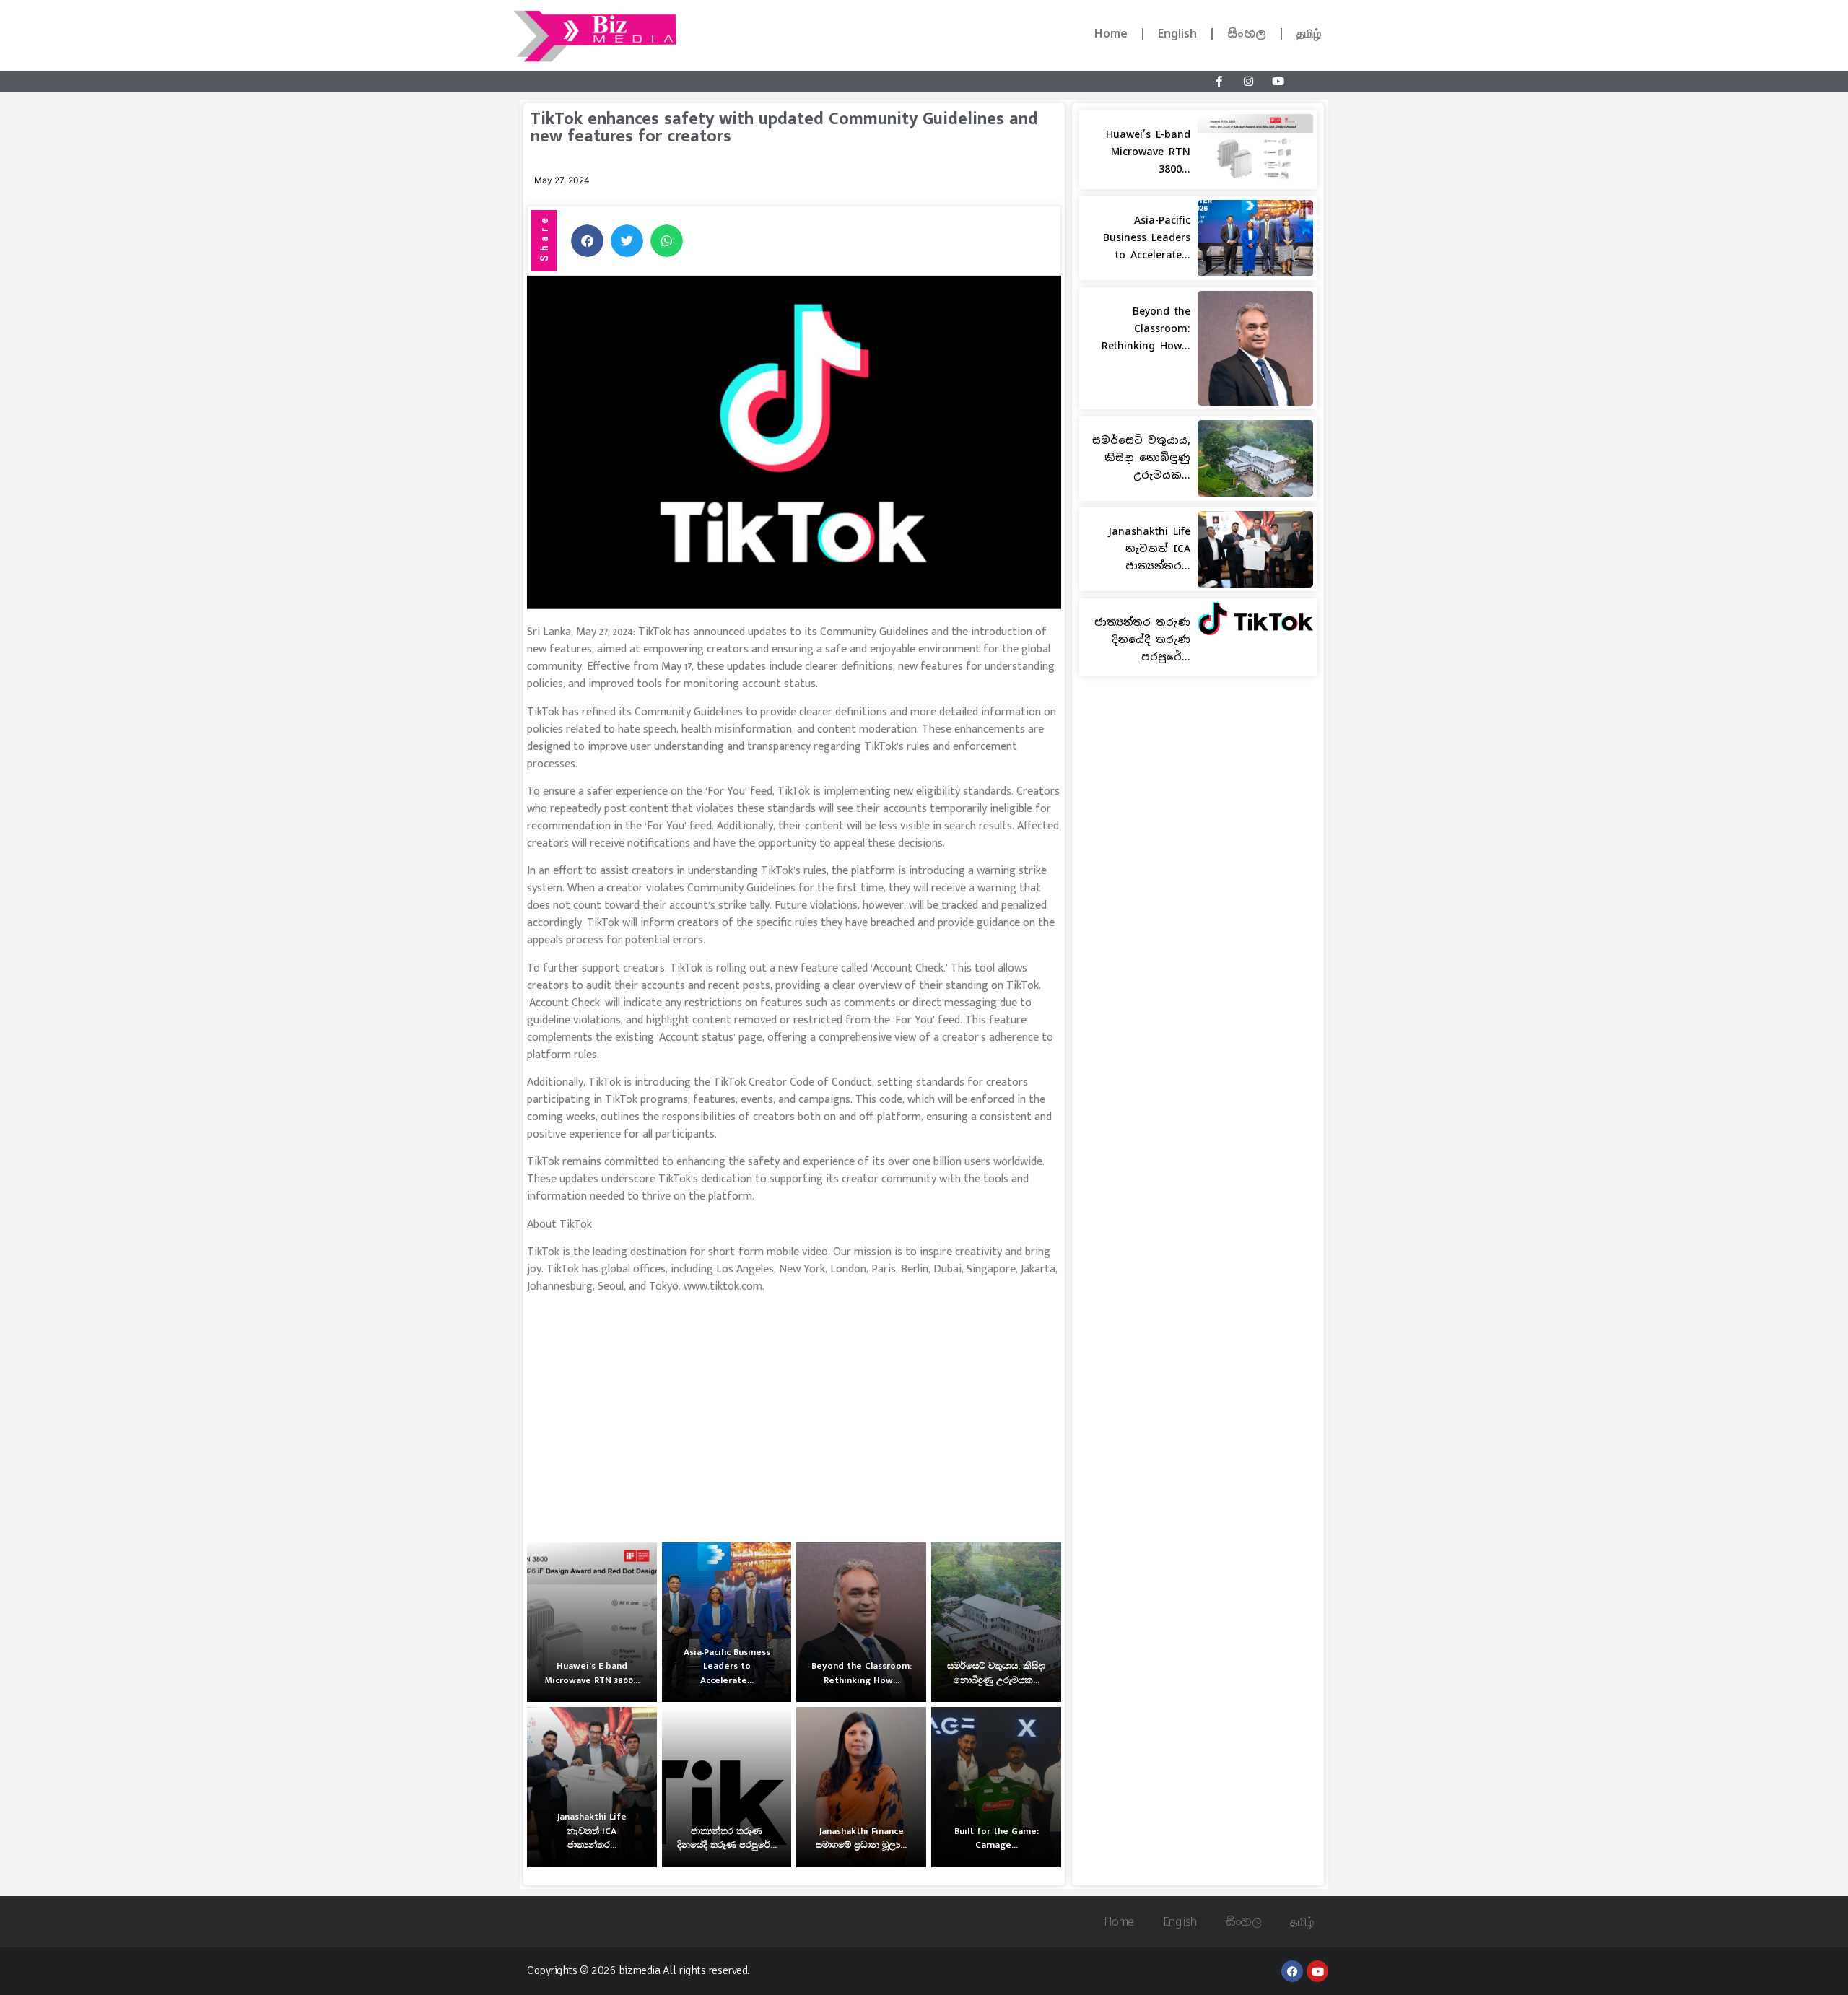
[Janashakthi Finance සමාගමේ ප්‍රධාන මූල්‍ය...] (861, 1787)
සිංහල (1247, 34)
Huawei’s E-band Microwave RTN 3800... (1148, 152)
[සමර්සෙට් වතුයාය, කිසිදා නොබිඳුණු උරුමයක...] (996, 1623)
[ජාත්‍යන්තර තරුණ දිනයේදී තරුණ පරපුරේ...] (727, 1787)
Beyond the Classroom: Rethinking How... (1146, 328)
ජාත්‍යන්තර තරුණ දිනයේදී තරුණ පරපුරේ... (1142, 639)
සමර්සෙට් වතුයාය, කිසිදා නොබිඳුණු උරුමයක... (1141, 458)
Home (1111, 34)
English (1177, 34)
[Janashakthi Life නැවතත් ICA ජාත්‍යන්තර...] (592, 1787)
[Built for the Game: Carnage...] (996, 1787)
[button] (587, 241)
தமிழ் (1309, 34)
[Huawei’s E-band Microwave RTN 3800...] (592, 1623)
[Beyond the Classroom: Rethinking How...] (861, 1623)
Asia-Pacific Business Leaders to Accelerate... (1147, 237)
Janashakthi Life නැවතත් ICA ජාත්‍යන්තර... (1149, 549)
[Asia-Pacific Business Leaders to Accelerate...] (727, 1623)
